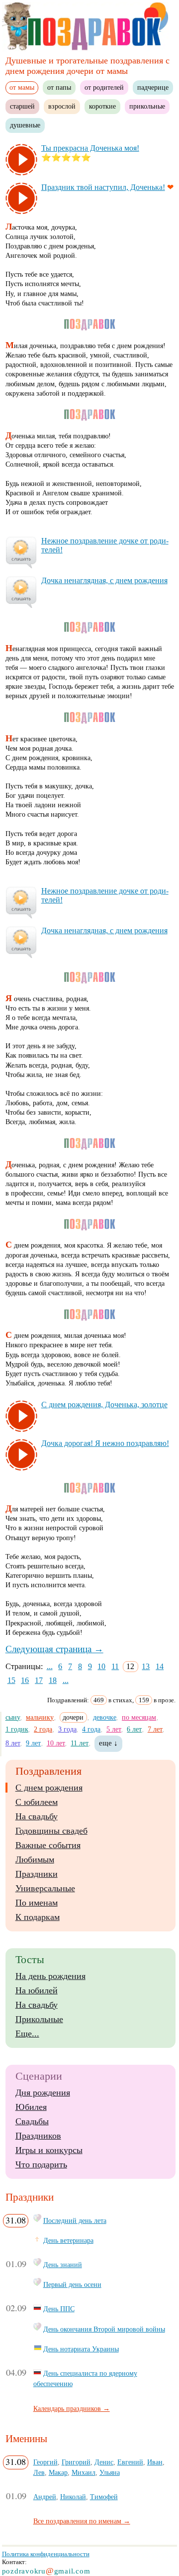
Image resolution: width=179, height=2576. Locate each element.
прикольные (147, 106)
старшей (22, 106)
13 (146, 1666)
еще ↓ (108, 1743)
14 (160, 1666)
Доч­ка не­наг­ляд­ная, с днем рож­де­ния (104, 580)
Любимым (35, 1859)
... (50, 1666)
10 (101, 1666)
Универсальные (45, 1888)
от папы (59, 87)
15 (11, 1680)
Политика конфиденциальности (46, 2554)
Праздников (38, 2136)
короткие (102, 106)
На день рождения (50, 1976)
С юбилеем (37, 1802)
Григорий (76, 2462)
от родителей (104, 87)
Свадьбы (32, 2121)
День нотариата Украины (81, 2349)
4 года (91, 1729)
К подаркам (38, 1917)
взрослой (62, 106)
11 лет (80, 1743)
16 (25, 1680)
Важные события (48, 1845)
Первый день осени (72, 2284)
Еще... (27, 2034)
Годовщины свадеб (51, 1831)
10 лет (56, 1743)
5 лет (114, 1729)
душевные (25, 125)
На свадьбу (37, 1816)
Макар (58, 2472)
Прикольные (39, 2019)
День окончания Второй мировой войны (104, 2329)
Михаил (84, 2472)
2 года (43, 1729)
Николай (73, 2497)
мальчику (40, 1717)
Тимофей (104, 2497)
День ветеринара (68, 2240)
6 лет (134, 1729)
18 (53, 1680)
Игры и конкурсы (49, 2150)
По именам (37, 1903)
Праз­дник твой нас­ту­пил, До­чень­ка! (103, 187)
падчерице (153, 87)
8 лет (13, 1743)
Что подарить (41, 2164)
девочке (105, 1717)
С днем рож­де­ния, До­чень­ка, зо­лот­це (104, 1405)
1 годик (17, 1729)
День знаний (63, 2265)
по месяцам (139, 1717)
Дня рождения (43, 2093)
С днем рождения (49, 1788)
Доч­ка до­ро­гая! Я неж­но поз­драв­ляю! (105, 1443)
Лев (39, 2472)
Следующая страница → (54, 1649)
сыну (13, 1717)
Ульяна (110, 2472)
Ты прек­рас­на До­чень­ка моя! (90, 148)
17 (39, 1680)
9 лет (33, 1743)
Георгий (45, 2462)
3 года (67, 1729)
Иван (155, 2462)
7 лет (155, 1729)
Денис (104, 2462)
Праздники (37, 1874)
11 (115, 1666)
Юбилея (31, 2107)
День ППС (59, 2309)
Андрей (45, 2497)
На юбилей (37, 1990)
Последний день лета (75, 2220)
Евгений (130, 2462)
